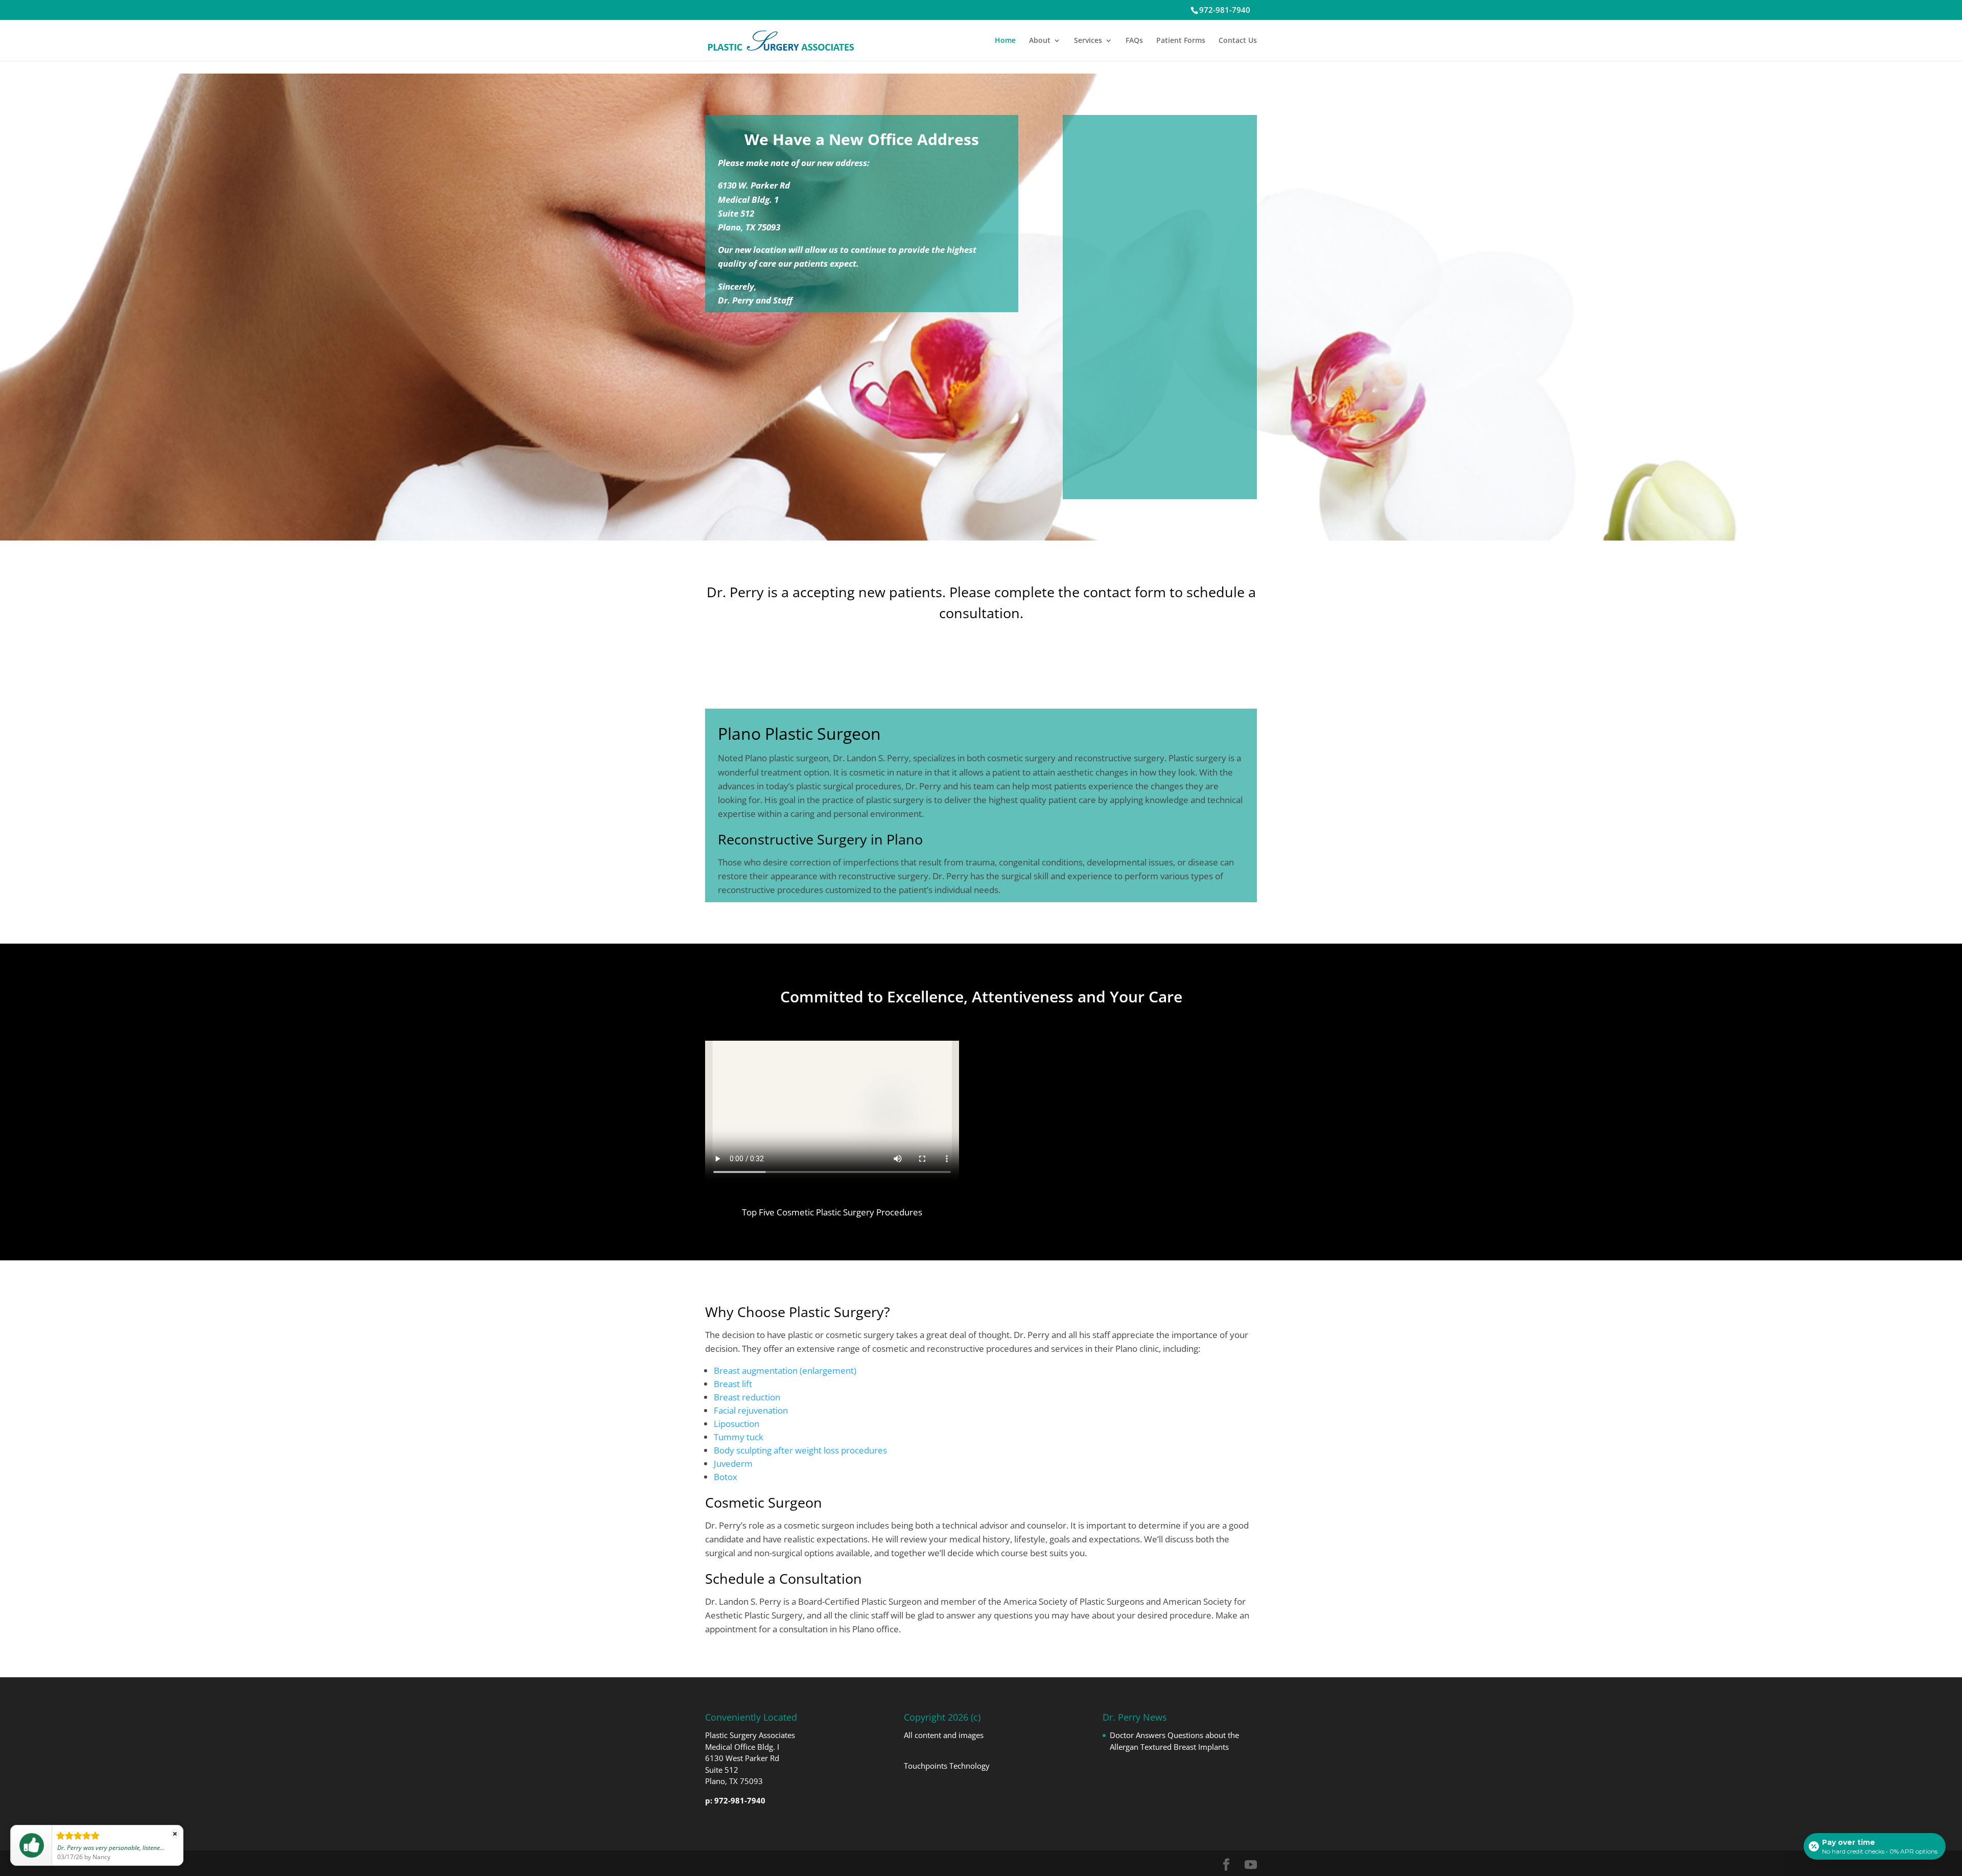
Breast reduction (747, 1397)
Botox (726, 1477)
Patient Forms (1181, 41)
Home (1005, 41)
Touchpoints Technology (947, 1766)
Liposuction (737, 1424)
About (1040, 41)
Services (1088, 41)
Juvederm (733, 1463)
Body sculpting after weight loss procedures (800, 1450)
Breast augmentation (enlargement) (785, 1370)
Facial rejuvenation (751, 1410)
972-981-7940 (1225, 10)
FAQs (1134, 41)
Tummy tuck (739, 1437)
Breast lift (733, 1384)
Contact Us (1238, 41)
